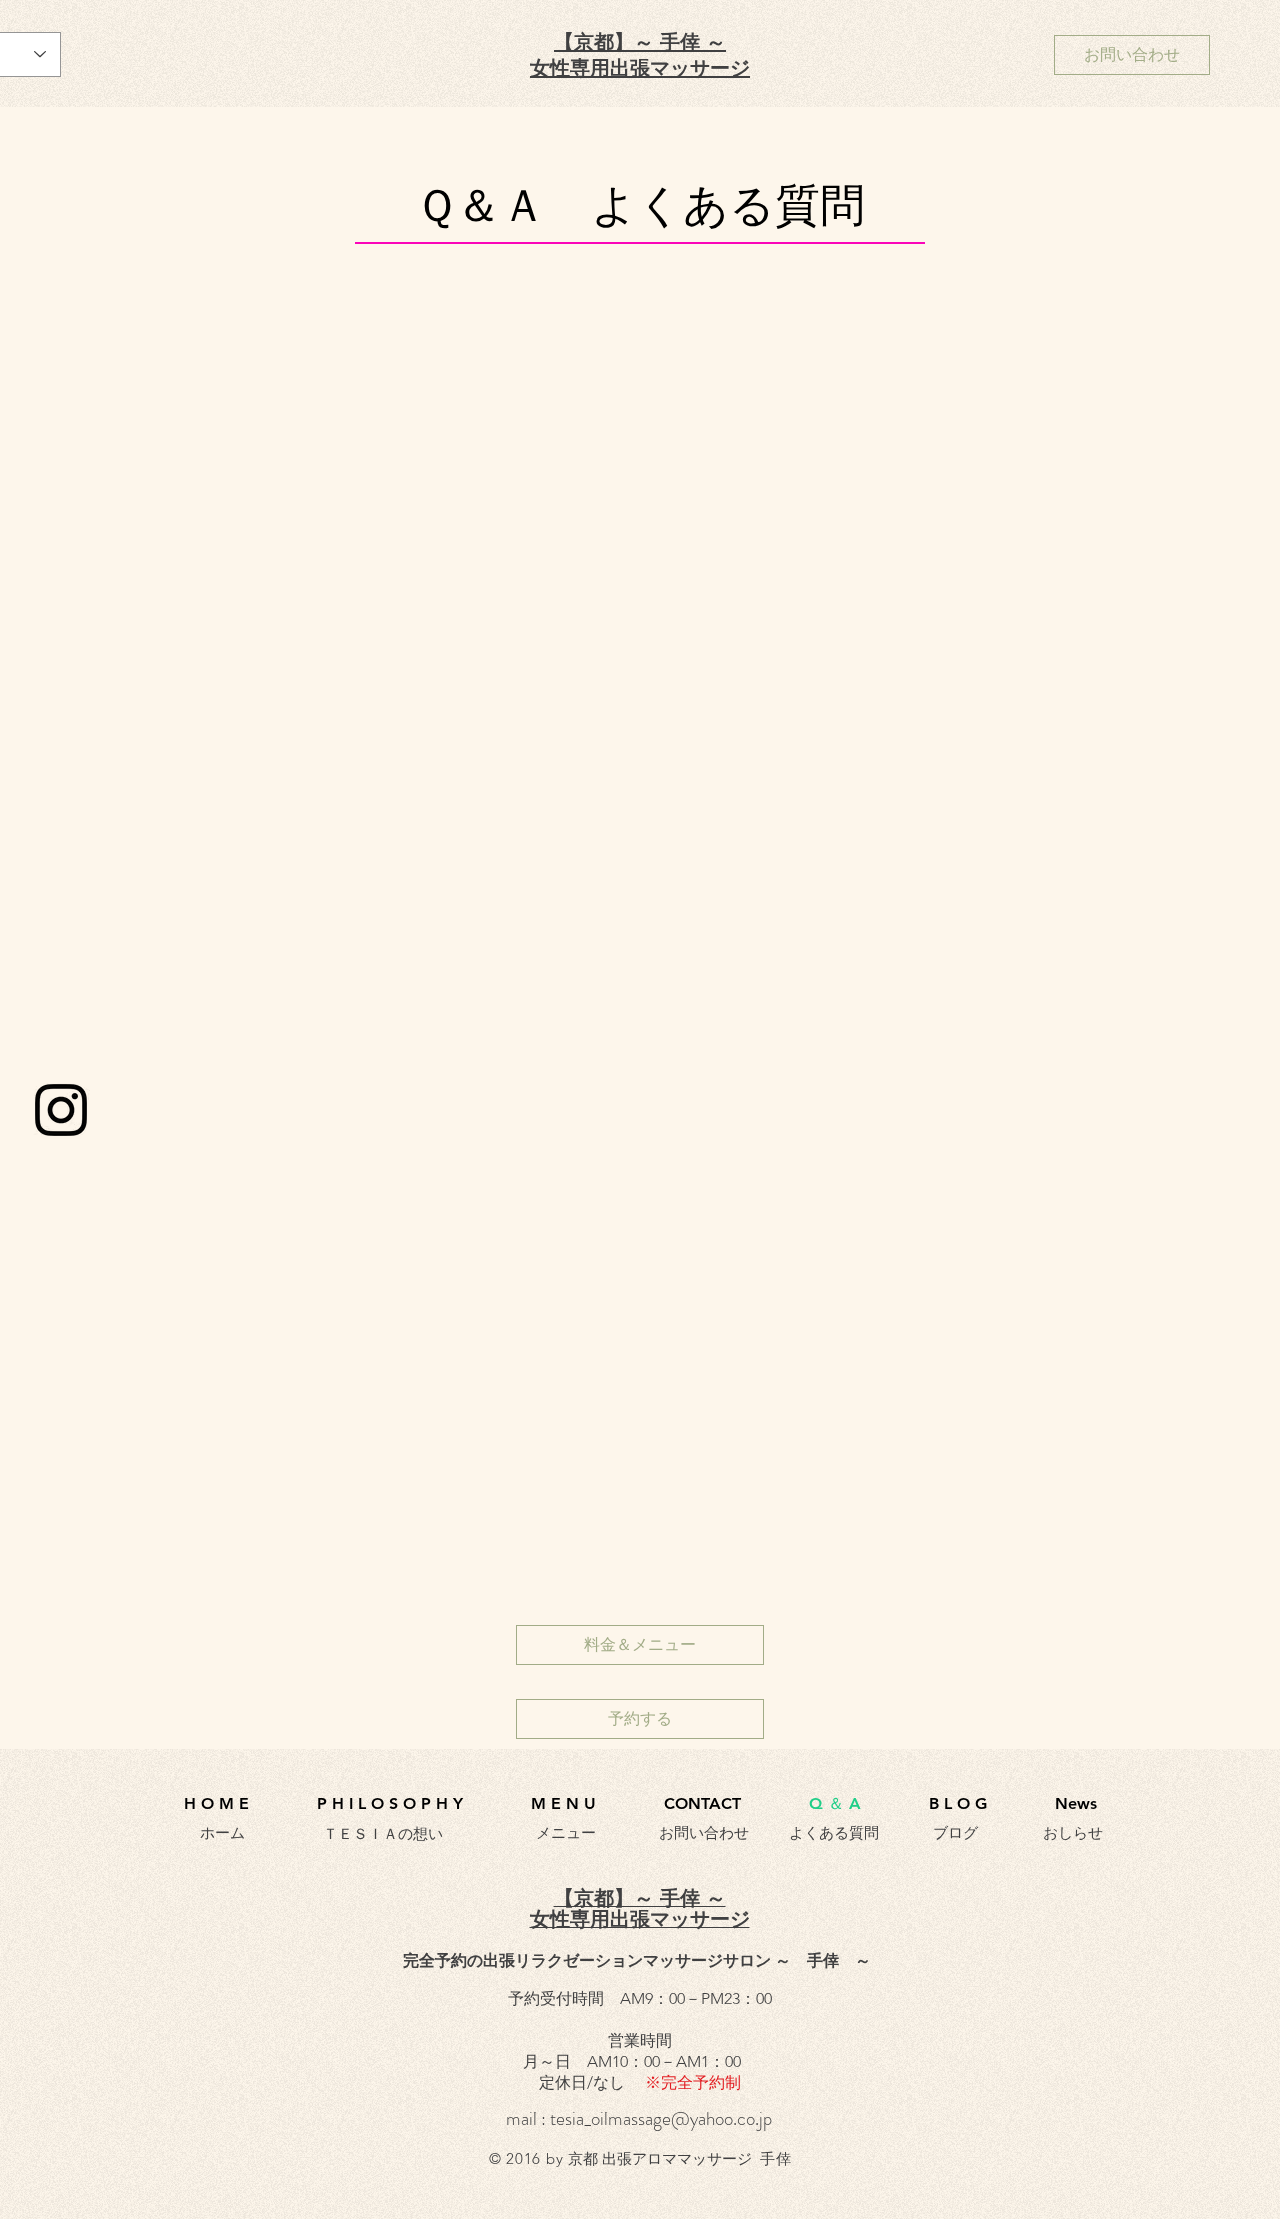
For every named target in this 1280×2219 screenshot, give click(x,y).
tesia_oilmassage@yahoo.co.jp (661, 2118)
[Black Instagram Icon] (61, 1110)
